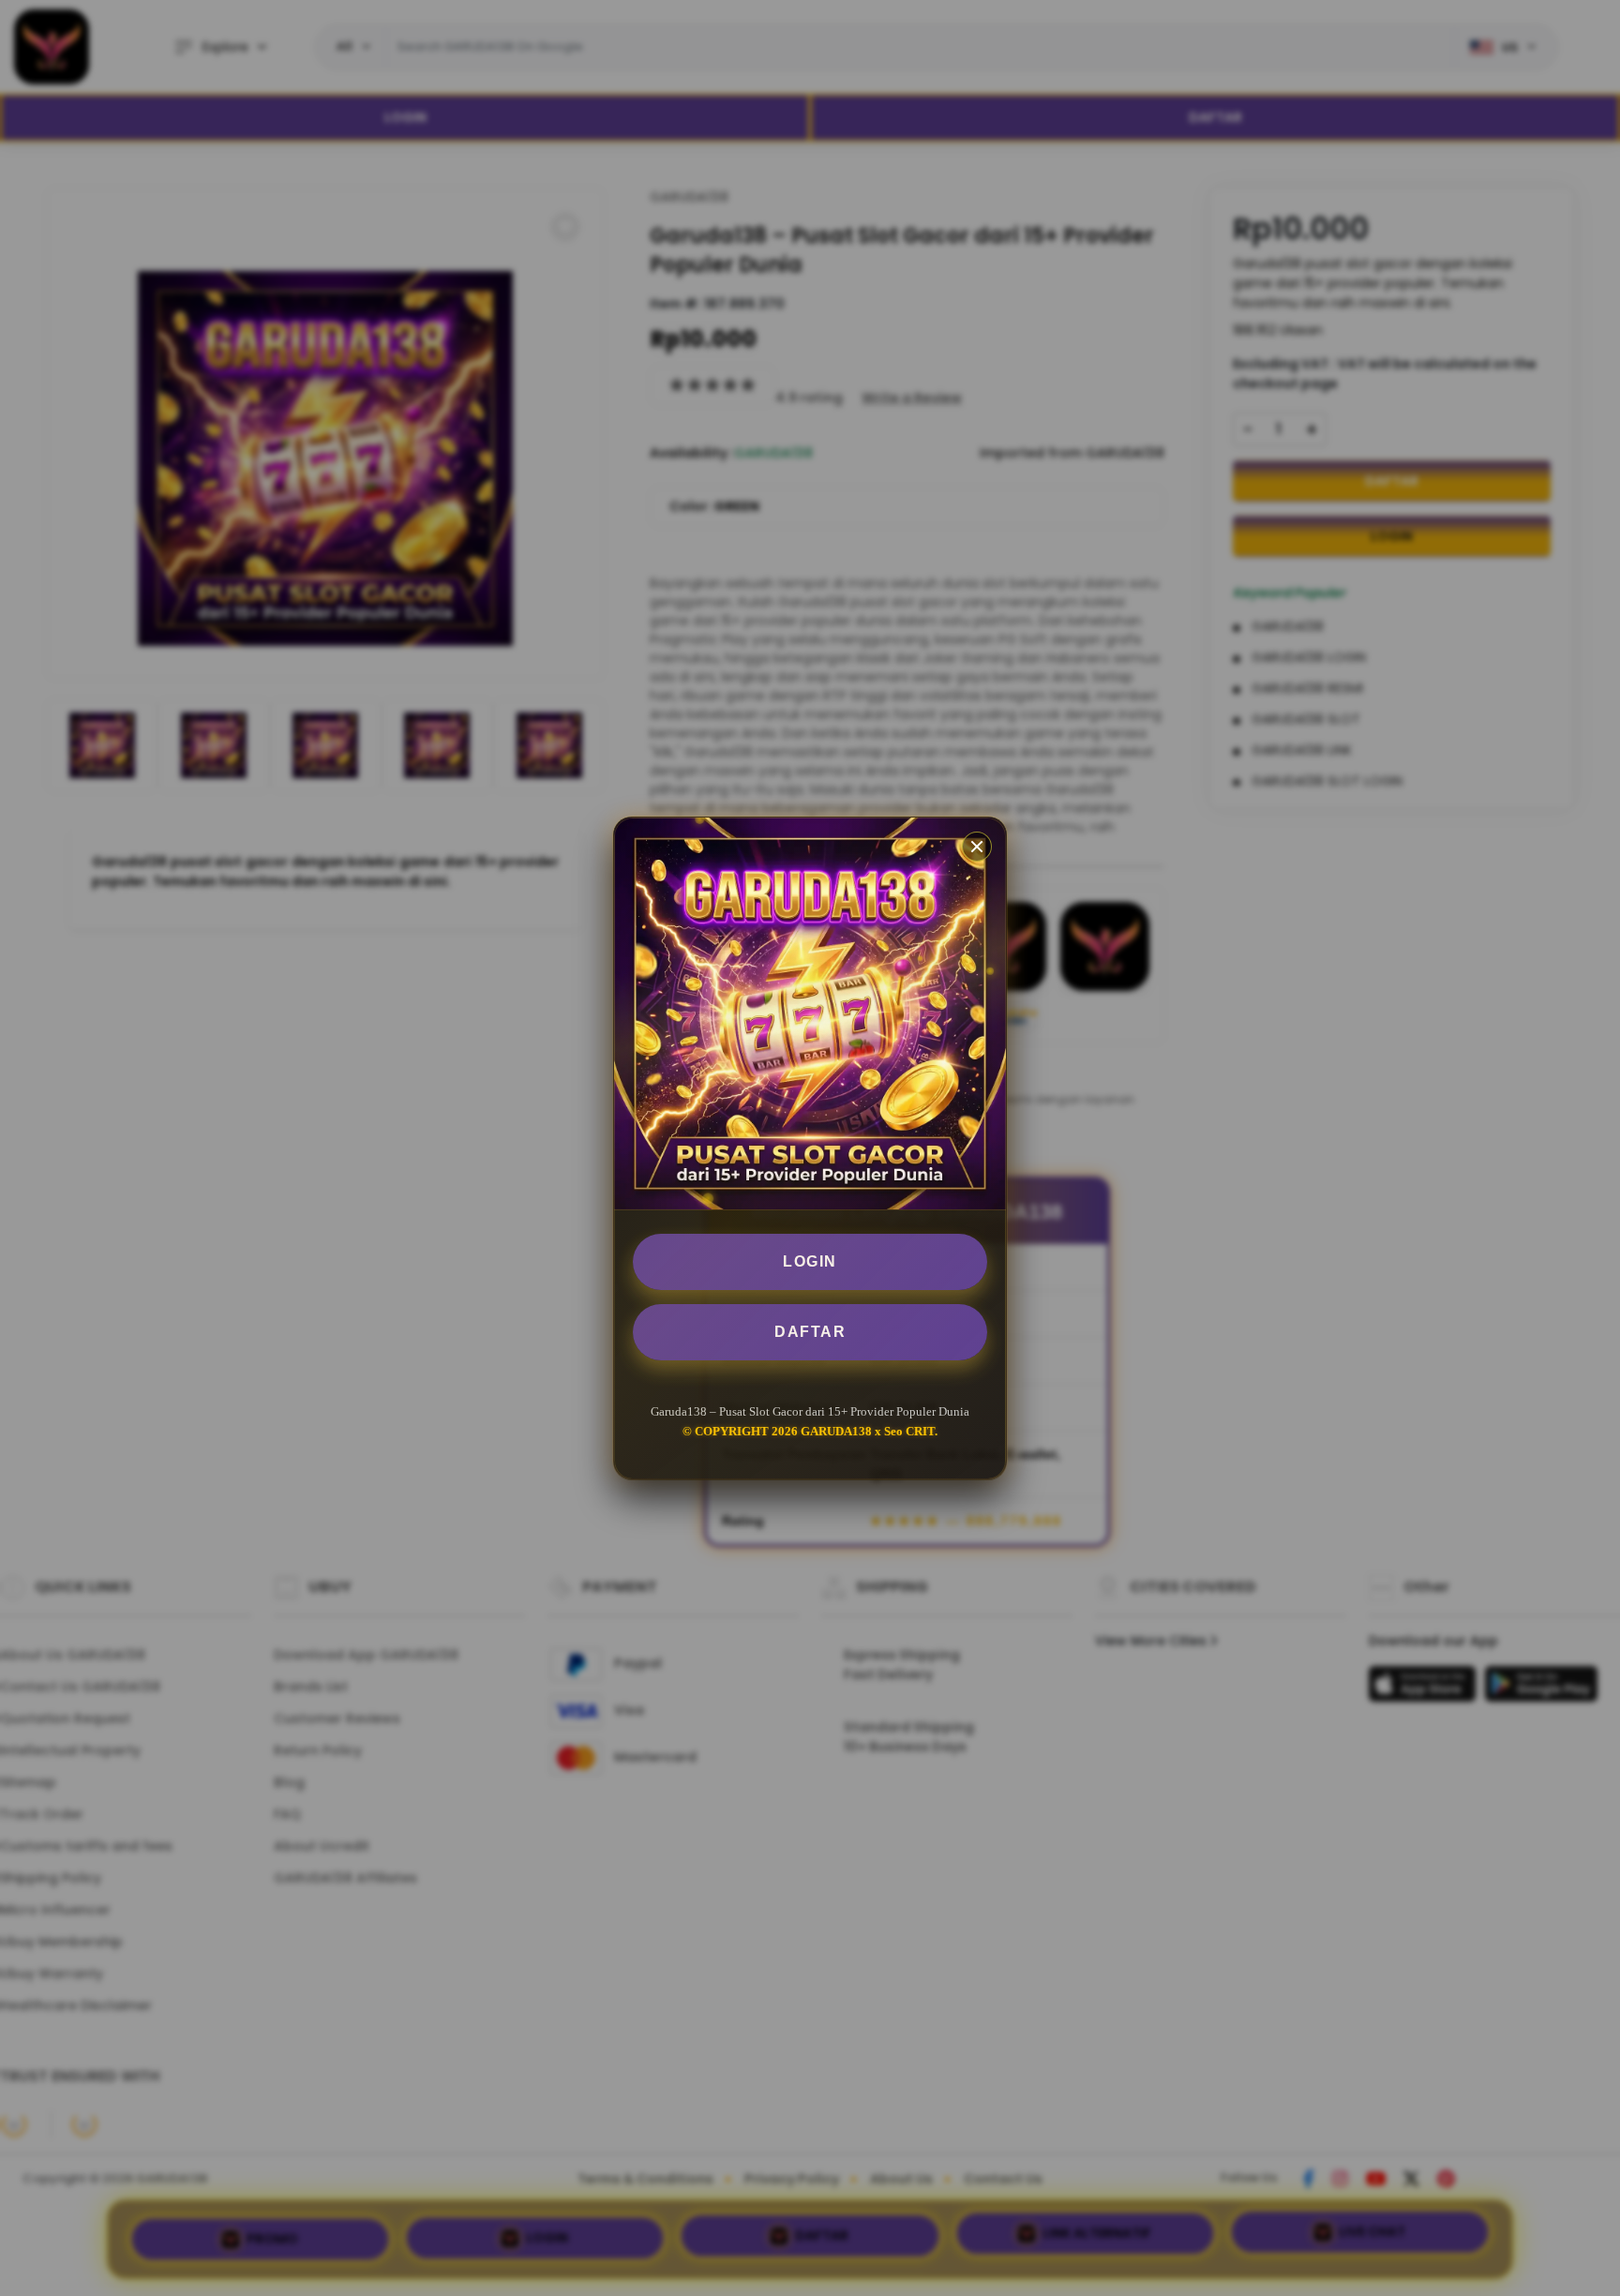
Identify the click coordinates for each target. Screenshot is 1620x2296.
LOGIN (810, 1261)
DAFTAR (810, 1332)
